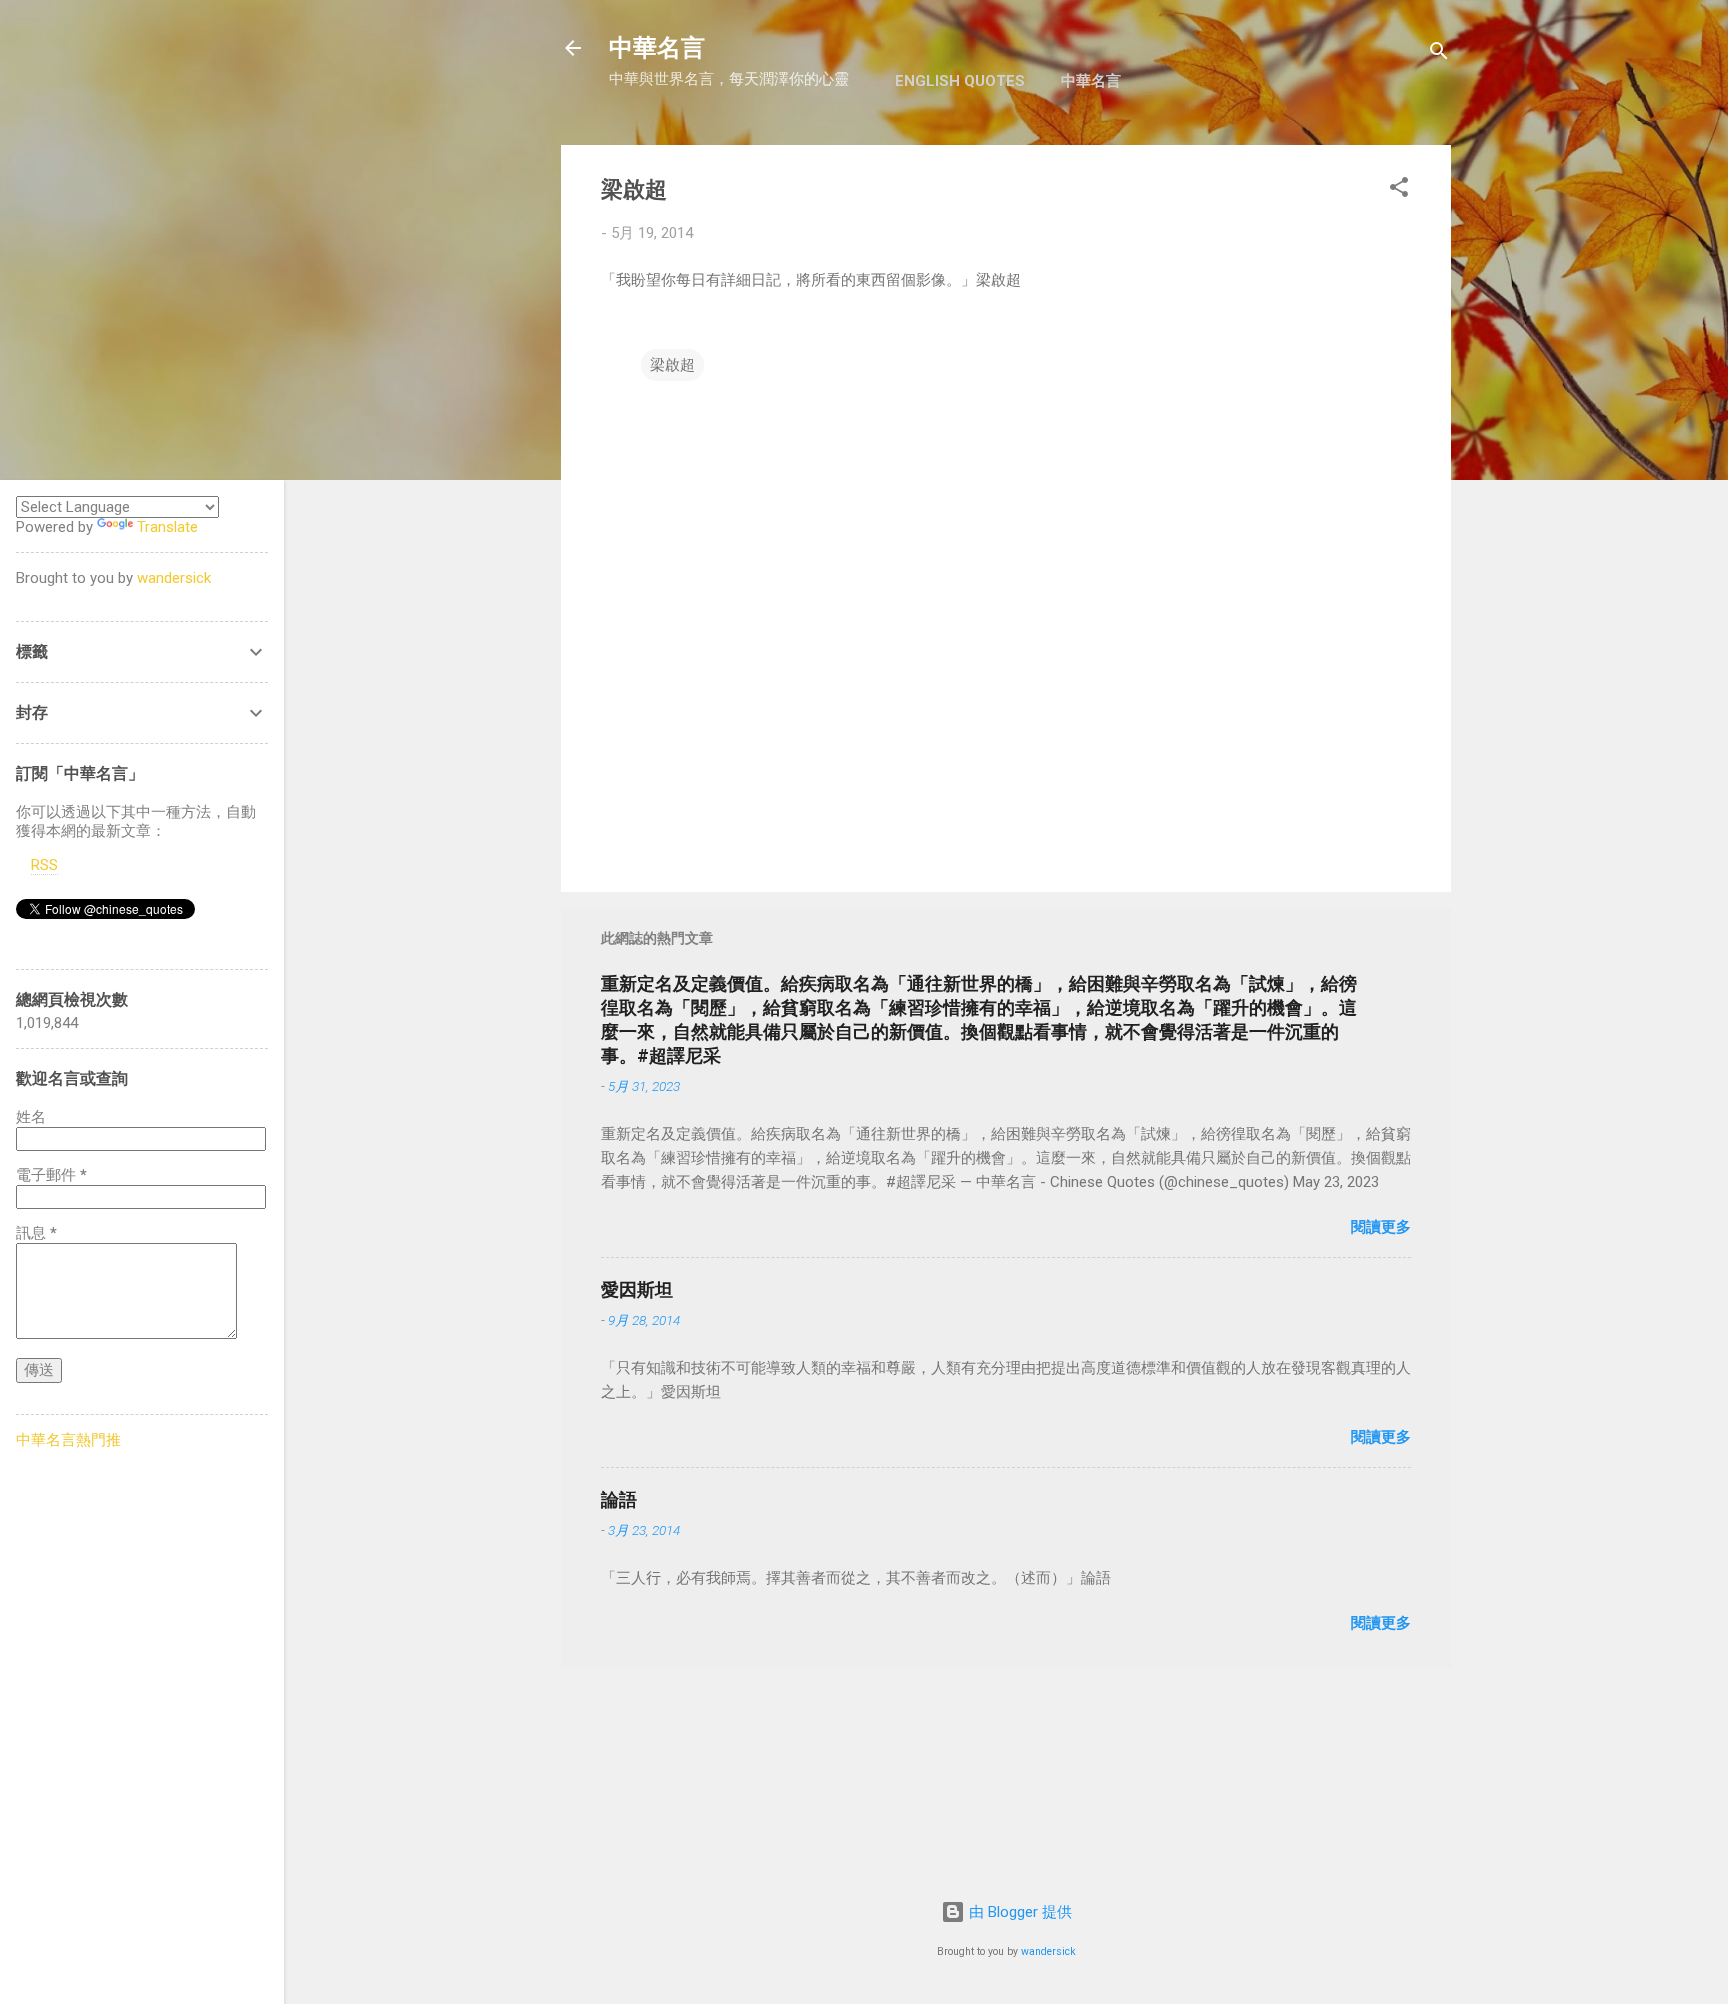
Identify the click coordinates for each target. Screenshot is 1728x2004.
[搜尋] (1439, 54)
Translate (167, 527)
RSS (44, 865)
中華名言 (657, 48)
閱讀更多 (1381, 1227)
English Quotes (960, 81)
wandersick (1048, 1951)
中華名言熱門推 (68, 1440)
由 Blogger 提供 (1018, 1912)
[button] (1399, 190)
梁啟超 (672, 365)
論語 (619, 1499)
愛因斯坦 (637, 1289)
